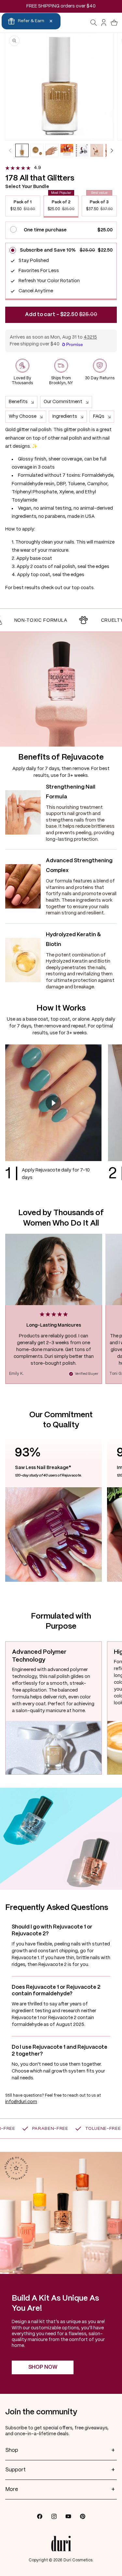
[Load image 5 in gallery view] (82, 150)
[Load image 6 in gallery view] (97, 150)
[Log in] (104, 23)
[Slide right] (112, 151)
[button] (94, 23)
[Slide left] (10, 151)
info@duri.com (21, 2102)
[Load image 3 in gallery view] (52, 150)
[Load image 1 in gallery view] (22, 150)
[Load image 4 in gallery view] (67, 150)
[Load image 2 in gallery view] (37, 150)
